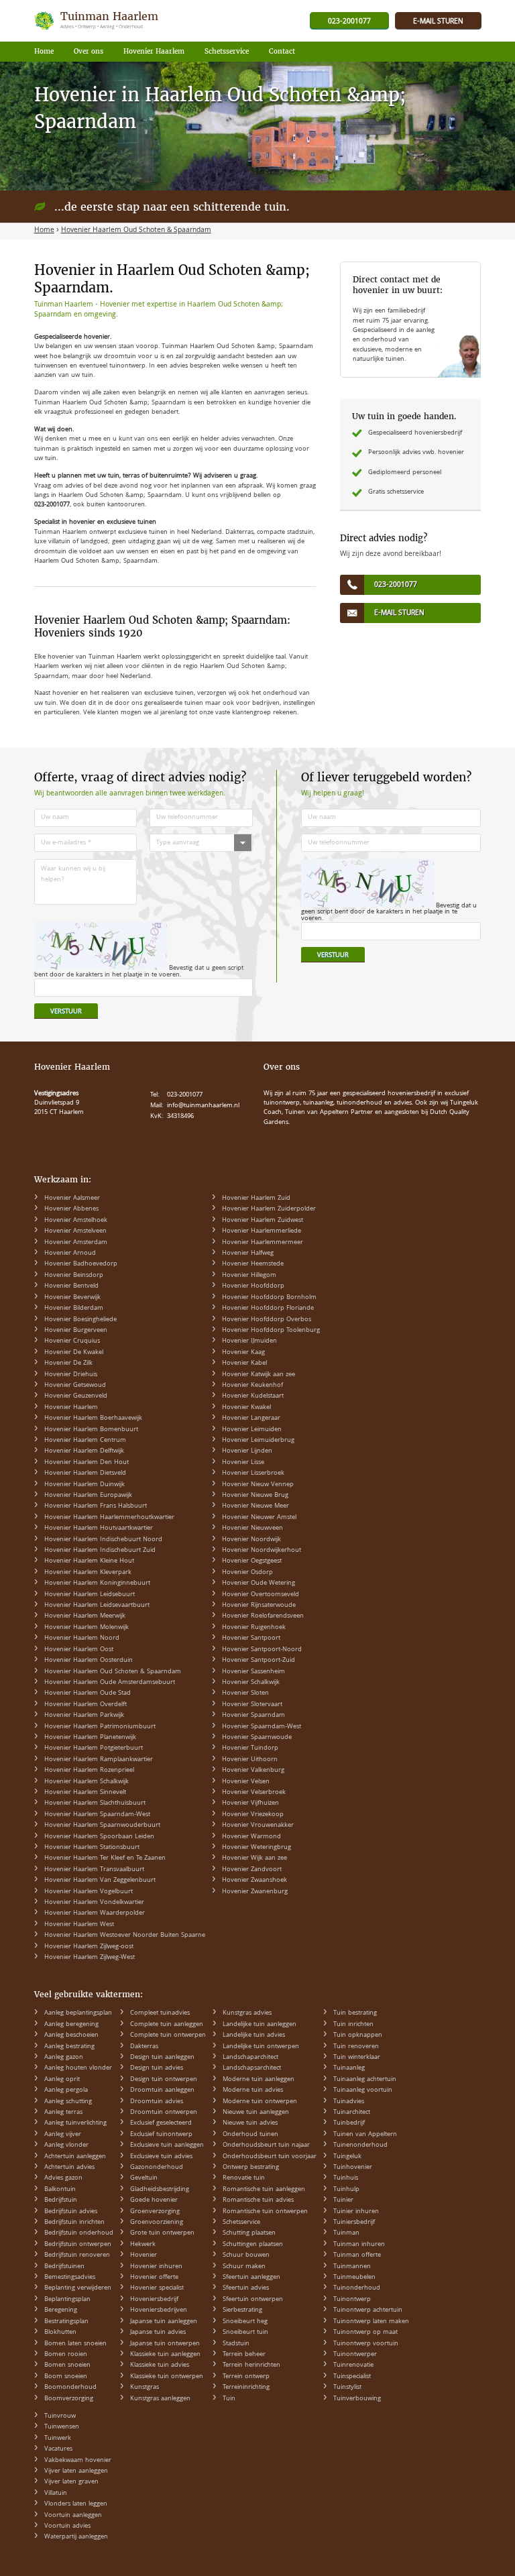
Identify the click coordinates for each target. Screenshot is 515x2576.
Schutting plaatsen (249, 2233)
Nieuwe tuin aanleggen (256, 2113)
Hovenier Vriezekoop (253, 1815)
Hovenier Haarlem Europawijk (88, 1496)
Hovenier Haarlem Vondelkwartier (94, 1903)
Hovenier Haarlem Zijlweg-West (90, 1958)
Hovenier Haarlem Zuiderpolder (269, 1209)
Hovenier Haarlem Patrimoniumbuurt (100, 1727)
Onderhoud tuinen (250, 2135)
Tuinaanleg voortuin (363, 2090)
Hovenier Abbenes (71, 1209)
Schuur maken (244, 2267)
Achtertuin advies (69, 2168)
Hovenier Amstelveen (75, 1231)
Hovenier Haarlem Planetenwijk (90, 1738)
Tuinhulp (346, 2190)
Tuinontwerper (355, 2355)
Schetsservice (241, 2223)
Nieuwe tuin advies (250, 2123)
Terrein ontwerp (246, 2377)
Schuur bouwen (246, 2255)
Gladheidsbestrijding (160, 2190)
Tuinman (346, 2233)
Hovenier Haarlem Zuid (256, 1198)
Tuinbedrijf (349, 2123)
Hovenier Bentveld (71, 1286)
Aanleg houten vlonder (78, 2068)
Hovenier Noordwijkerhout (262, 1551)
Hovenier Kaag (243, 1353)
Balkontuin (60, 2190)
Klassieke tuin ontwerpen (167, 2377)
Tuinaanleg (349, 2068)
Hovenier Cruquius (72, 1341)
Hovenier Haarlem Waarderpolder (95, 1913)
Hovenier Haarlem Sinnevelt (85, 1793)
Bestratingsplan (66, 2322)
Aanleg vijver (63, 2135)
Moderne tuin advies (253, 2090)
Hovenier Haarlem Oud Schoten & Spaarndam (113, 1672)
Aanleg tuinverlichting (75, 2123)
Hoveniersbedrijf (154, 2300)
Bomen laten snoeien (75, 2344)
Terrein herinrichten (251, 2365)
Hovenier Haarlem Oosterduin (89, 1661)
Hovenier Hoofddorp (253, 1286)
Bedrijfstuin (61, 2200)
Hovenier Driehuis (71, 1375)
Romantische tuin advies (258, 2200)
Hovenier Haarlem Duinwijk (84, 1485)
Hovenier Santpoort (251, 1638)
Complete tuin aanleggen (167, 2025)
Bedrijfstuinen (64, 2267)
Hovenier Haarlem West (79, 1925)
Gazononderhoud (157, 2168)
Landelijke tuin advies (254, 2035)
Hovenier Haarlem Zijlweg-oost (89, 1947)
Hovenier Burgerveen (76, 1331)
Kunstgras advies (247, 2013)
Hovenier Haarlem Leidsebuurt (90, 1595)
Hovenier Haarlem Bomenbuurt (91, 1430)
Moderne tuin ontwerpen (260, 2102)
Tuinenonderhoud (360, 2145)
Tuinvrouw (60, 2416)
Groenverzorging (155, 2212)
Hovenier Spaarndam (253, 1716)
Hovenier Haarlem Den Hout (87, 1463)
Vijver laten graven (71, 2482)
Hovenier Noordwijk (251, 1540)
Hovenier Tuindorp (250, 1748)
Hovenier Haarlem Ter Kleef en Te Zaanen (105, 1858)
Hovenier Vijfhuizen (250, 1803)
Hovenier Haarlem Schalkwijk (87, 1782)
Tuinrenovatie (353, 2365)
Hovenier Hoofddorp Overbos (267, 1320)
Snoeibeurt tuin (245, 2333)
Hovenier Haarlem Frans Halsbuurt (96, 1506)
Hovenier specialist (157, 2288)
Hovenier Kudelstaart (253, 1396)
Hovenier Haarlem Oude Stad (88, 1693)
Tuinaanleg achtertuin (365, 2080)
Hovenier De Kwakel (74, 1353)
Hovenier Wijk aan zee (254, 1858)
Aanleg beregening (71, 2025)
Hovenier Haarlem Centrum (85, 1441)
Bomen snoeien (67, 2365)
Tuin (229, 2399)
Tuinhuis (346, 2178)
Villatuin (56, 2494)
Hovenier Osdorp (247, 1573)
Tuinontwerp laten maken (371, 2322)
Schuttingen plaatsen (253, 2245)
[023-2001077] (349, 21)
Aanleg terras (63, 2113)
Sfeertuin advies (246, 2288)
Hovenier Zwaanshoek (254, 1881)
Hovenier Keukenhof (252, 1386)
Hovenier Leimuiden (252, 1430)
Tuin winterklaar (357, 2058)
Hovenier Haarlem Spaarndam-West (97, 1815)
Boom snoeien (66, 2377)
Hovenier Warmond (251, 1837)
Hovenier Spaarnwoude (257, 1738)
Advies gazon (63, 2178)
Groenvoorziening (157, 2223)
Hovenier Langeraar (251, 1418)
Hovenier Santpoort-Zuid (259, 1661)
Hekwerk (143, 2245)
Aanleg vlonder (66, 2145)
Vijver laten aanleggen (76, 2471)
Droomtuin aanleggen (162, 2090)
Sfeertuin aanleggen (251, 2278)
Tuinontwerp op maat (365, 2333)
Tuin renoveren (356, 2047)
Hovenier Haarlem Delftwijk (84, 1451)
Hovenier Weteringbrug (256, 1848)
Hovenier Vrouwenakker (258, 1826)
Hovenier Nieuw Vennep (258, 1485)
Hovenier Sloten (245, 1693)
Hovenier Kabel (244, 1363)
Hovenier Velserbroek (254, 1793)
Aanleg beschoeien (71, 2035)
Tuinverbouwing (357, 2399)
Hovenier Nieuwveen (252, 1528)
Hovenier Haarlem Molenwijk (87, 1628)
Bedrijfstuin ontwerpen (78, 2245)
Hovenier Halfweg (248, 1253)
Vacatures (58, 2449)
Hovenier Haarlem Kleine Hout (89, 1561)
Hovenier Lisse (243, 1463)
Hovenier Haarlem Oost (79, 1650)
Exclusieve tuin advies (161, 2157)
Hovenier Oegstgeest (252, 1561)
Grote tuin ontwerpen (162, 2233)
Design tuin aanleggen (162, 2058)
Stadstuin (236, 2344)
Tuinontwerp (352, 2300)
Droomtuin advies (157, 2102)
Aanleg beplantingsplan (78, 2013)
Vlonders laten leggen (76, 2504)
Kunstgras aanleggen (160, 2399)
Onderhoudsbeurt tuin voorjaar (270, 2157)
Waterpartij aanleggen (76, 2537)
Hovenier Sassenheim (253, 1672)
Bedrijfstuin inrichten (74, 2223)
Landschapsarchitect (252, 2068)
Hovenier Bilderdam (74, 1308)
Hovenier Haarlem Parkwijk (84, 1716)
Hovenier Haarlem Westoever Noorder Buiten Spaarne (125, 1936)
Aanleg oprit (62, 2080)
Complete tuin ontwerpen (168, 2035)
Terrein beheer (244, 2355)
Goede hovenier (154, 2200)
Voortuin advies (67, 2526)
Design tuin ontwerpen (164, 2080)
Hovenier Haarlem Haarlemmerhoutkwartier (109, 1518)
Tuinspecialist (352, 2377)
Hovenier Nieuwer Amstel (259, 1518)
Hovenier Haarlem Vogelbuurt (89, 1892)
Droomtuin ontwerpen (164, 2113)
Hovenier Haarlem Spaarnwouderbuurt (102, 1826)
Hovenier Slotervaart (252, 1705)
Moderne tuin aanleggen (259, 2080)
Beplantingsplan (67, 2300)
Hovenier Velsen (246, 1782)
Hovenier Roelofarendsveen (263, 1616)
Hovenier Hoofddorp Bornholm (269, 1298)
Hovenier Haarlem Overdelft (85, 1705)
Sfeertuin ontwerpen (253, 2300)
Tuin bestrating (355, 2013)
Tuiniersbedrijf (354, 2223)
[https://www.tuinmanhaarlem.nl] (98, 21)
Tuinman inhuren (359, 2245)
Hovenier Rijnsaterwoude (259, 1606)
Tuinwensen (62, 2427)
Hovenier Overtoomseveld (261, 1595)
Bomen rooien (66, 2355)
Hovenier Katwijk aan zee (259, 1375)
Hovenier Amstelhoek (76, 1221)
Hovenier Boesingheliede (80, 1320)
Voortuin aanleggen (73, 2516)
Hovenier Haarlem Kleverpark (88, 1573)
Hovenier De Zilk (68, 1363)
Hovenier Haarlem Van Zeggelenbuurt (100, 1881)
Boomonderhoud (70, 2388)
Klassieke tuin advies (160, 2365)
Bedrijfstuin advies (71, 2212)
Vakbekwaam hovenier (78, 2461)
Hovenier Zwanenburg (255, 1892)
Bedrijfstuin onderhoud (79, 2233)
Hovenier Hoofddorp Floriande (268, 1308)
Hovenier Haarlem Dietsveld (85, 1473)
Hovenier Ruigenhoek (254, 1628)
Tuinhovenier (353, 2168)
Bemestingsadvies (70, 2278)
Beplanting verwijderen (78, 2288)
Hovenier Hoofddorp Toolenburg (271, 1331)
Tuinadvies (349, 2102)
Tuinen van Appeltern (365, 2135)
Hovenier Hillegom (249, 1276)
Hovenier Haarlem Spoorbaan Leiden (99, 1837)
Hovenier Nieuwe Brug (255, 1496)
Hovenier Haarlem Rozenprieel (89, 1771)
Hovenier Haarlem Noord (82, 1638)
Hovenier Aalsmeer (72, 1198)
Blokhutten (60, 2333)
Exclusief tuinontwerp (161, 2135)
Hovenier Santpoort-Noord (262, 1650)
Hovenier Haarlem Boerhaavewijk (93, 1418)
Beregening (61, 2310)
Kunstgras (145, 2388)
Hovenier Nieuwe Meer (255, 1506)
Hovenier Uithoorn (250, 1760)
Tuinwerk (58, 2439)
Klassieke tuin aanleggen (165, 2355)
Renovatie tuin (244, 2178)
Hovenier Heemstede (253, 1264)
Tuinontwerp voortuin (366, 2344)
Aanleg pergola (66, 2090)
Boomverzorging (69, 2399)
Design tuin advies (157, 2068)
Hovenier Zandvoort (252, 1870)
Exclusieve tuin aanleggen (167, 2145)
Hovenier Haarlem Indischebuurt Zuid (100, 1551)
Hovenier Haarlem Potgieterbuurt (94, 1748)
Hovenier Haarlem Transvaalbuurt (94, 1870)
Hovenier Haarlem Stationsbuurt (92, 1848)
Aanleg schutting (68, 2102)
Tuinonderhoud (357, 2288)
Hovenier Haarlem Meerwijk (85, 1616)
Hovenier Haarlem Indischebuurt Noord (103, 1540)
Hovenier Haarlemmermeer (263, 1243)
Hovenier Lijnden (247, 1451)
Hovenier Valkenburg (253, 1771)
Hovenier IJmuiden (249, 1341)
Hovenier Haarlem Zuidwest (263, 1221)
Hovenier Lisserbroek (253, 1473)
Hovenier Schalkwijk (251, 1683)
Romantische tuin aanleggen (264, 2190)
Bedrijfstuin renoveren (77, 2255)
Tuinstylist (347, 2388)
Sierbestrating (242, 2310)
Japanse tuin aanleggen (164, 2322)
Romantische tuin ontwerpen (265, 2212)
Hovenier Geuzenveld (76, 1396)
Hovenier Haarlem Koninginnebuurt (97, 1583)
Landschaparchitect (250, 2058)
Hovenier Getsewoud (75, 1386)
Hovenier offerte (154, 2278)
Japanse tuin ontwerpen (165, 2344)
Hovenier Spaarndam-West (262, 1727)
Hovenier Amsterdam (76, 1243)
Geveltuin (144, 2178)
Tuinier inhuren (356, 2212)
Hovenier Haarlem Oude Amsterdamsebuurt (110, 1683)
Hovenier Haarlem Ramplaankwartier (99, 1760)
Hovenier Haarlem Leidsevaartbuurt (97, 1606)
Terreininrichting (246, 2388)
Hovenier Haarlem (71, 1408)
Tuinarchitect (352, 2113)
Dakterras (144, 2047)
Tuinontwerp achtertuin (368, 2310)
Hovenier (144, 2255)
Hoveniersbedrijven (159, 2310)
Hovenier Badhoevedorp (81, 1264)
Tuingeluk (347, 2157)
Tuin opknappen (358, 2035)
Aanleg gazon (64, 2058)
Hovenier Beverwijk (72, 1298)
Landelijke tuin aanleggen (260, 2025)
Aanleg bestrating (69, 2047)
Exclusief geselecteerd (161, 2123)
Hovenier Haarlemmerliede (262, 1231)
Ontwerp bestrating (251, 2168)
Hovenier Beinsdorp (74, 1276)
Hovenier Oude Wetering (259, 1583)
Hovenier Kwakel (246, 1408)
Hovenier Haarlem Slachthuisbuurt (95, 1803)
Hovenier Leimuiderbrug (258, 1441)
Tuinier (343, 2200)
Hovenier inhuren (156, 2267)
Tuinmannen (352, 2267)
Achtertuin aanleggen (75, 2157)
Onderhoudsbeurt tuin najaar (266, 2145)
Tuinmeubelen (354, 2278)
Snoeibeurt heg (245, 2322)
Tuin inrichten (353, 2025)
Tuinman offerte (357, 2255)
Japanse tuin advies (158, 2333)
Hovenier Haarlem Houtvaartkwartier (99, 1528)
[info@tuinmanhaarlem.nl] (438, 21)
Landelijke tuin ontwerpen (261, 2047)
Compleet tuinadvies (160, 2013)
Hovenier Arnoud (70, 1253)
